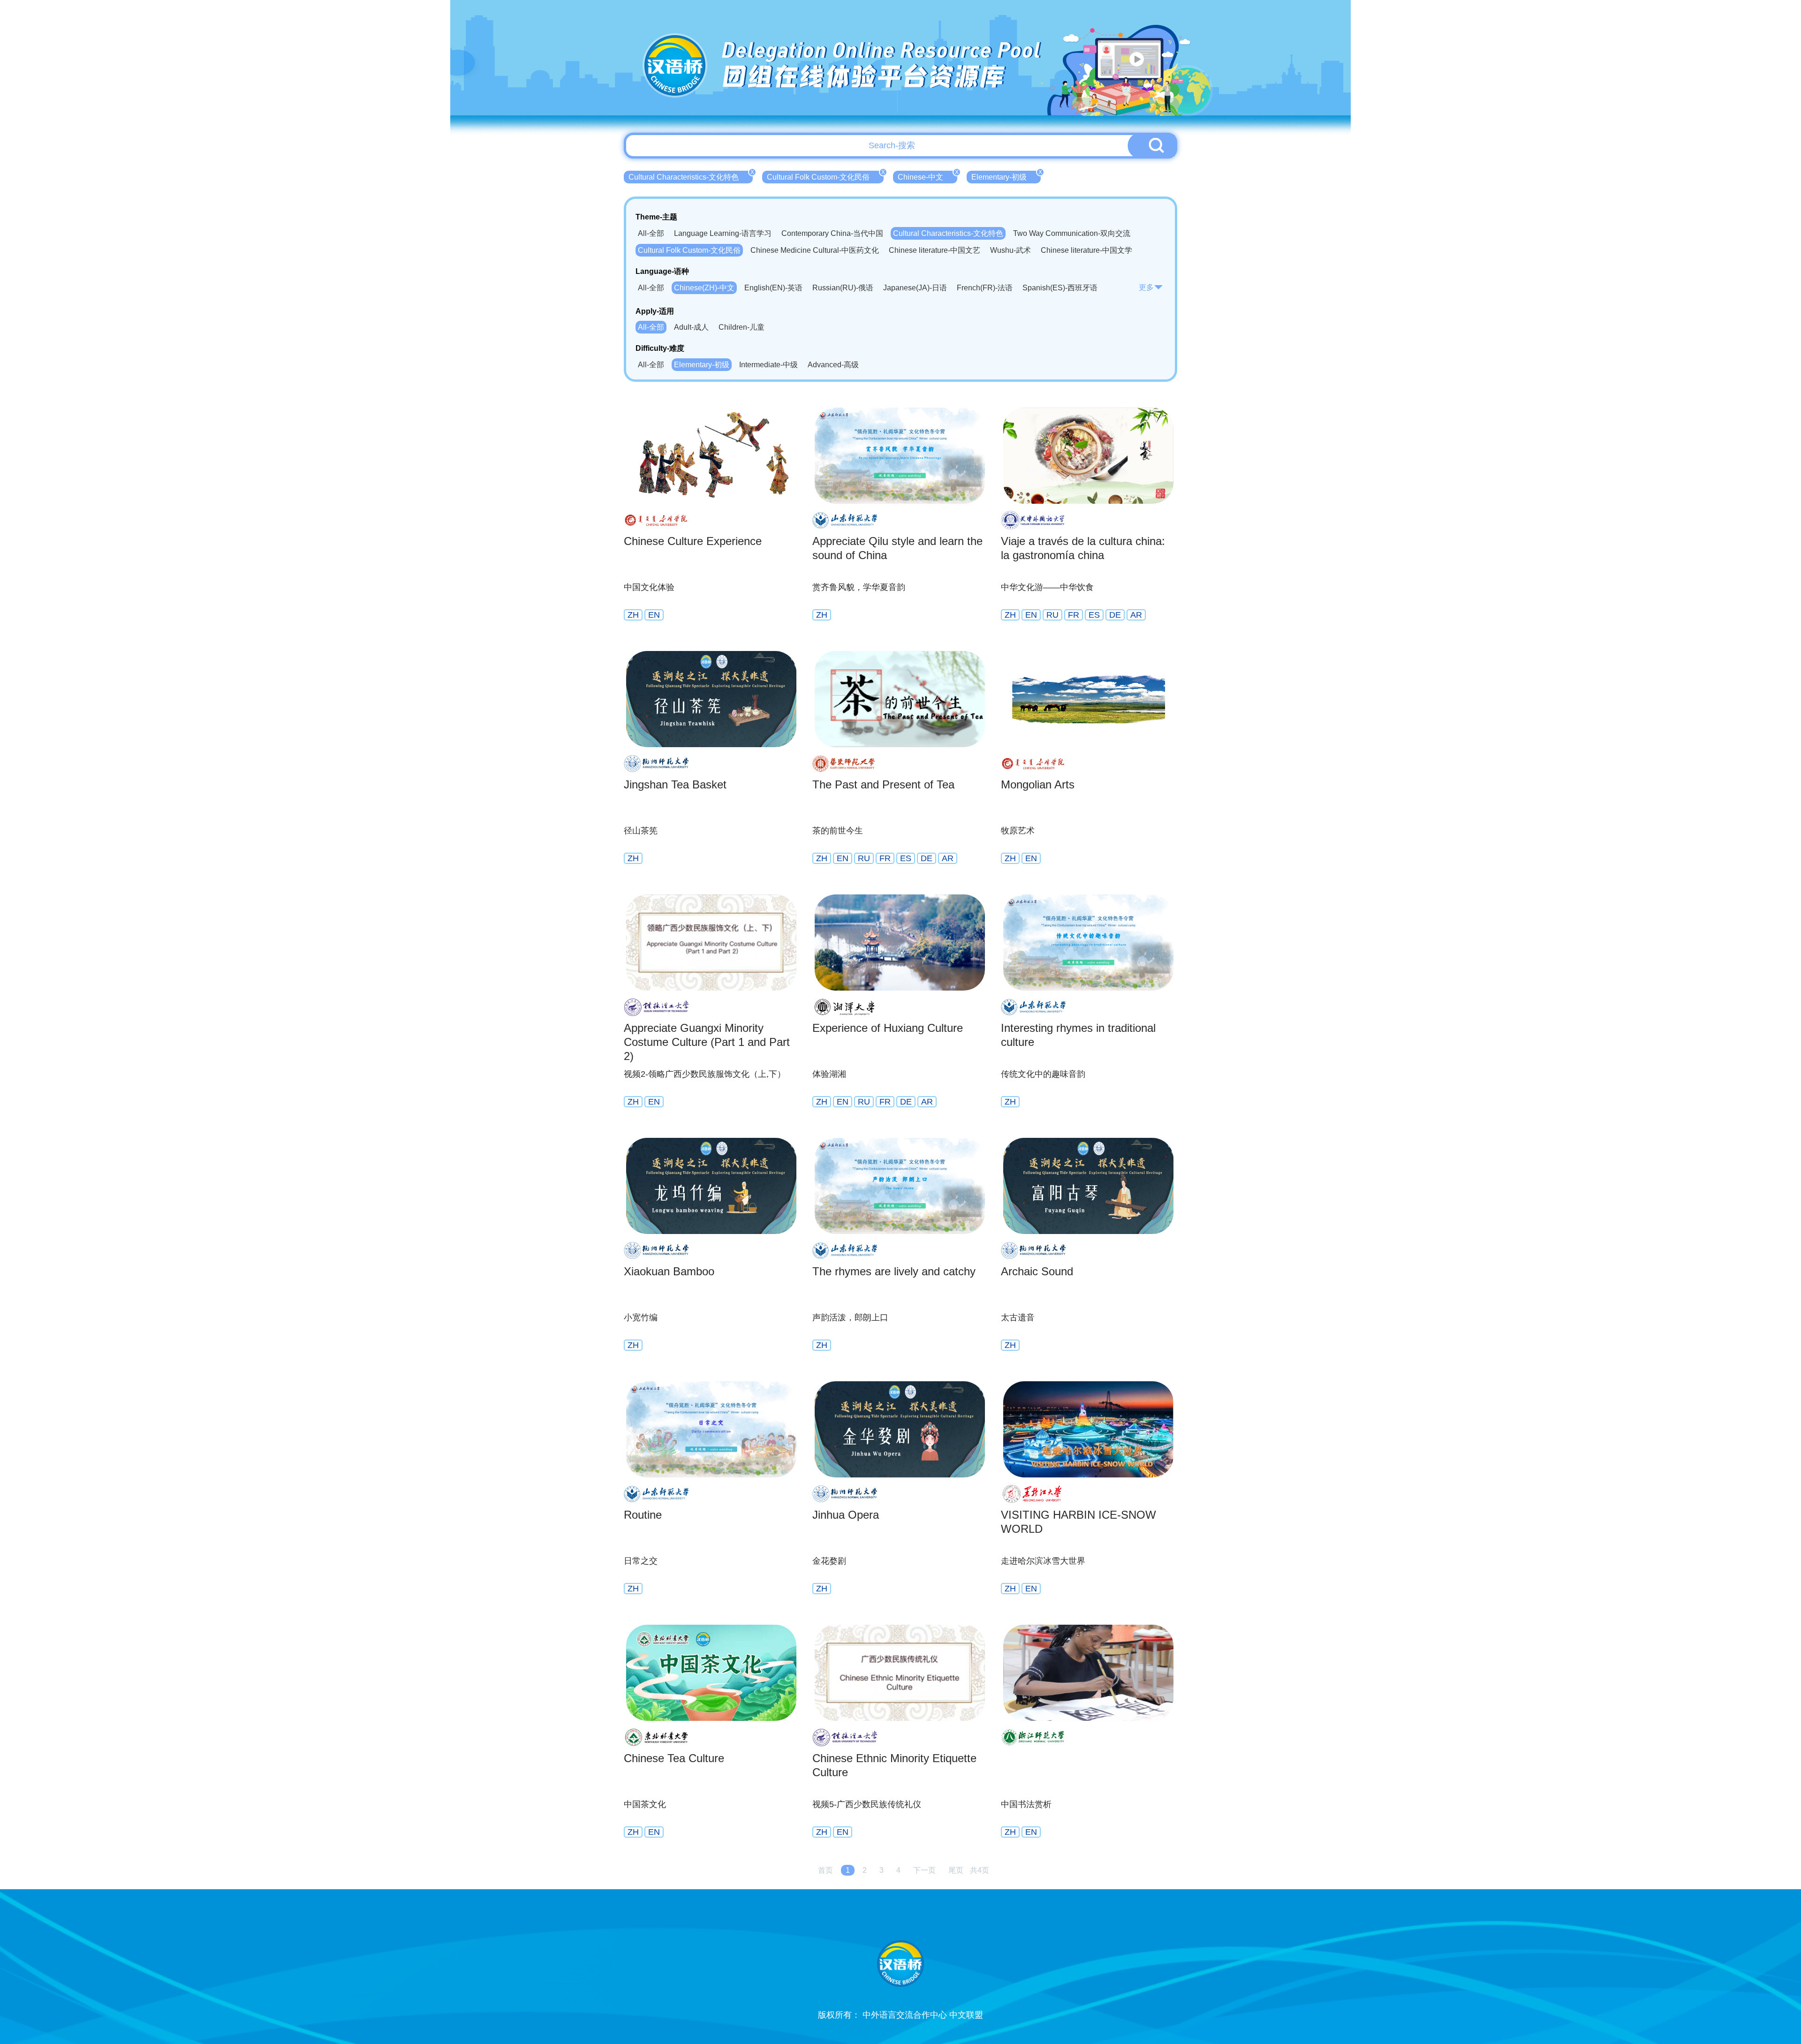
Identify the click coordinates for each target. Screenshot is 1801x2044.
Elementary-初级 (1006, 176)
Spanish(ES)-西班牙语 (1060, 288)
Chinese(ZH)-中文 (704, 288)
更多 (1146, 287)
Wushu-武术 (1010, 250)
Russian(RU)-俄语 (843, 288)
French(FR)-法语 (985, 288)
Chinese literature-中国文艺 (935, 250)
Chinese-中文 (927, 176)
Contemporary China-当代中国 (832, 233)
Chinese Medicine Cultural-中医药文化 (815, 250)
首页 (825, 1870)
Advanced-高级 (833, 365)
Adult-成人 (691, 327)
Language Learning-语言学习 (723, 233)
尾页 (956, 1870)
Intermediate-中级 (768, 365)
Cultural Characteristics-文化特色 (691, 176)
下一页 (924, 1870)
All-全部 (651, 233)
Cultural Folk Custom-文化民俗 (825, 176)
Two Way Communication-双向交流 (1072, 233)
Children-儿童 (742, 327)
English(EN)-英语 (773, 288)
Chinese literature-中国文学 (1086, 250)
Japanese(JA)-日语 (915, 288)
